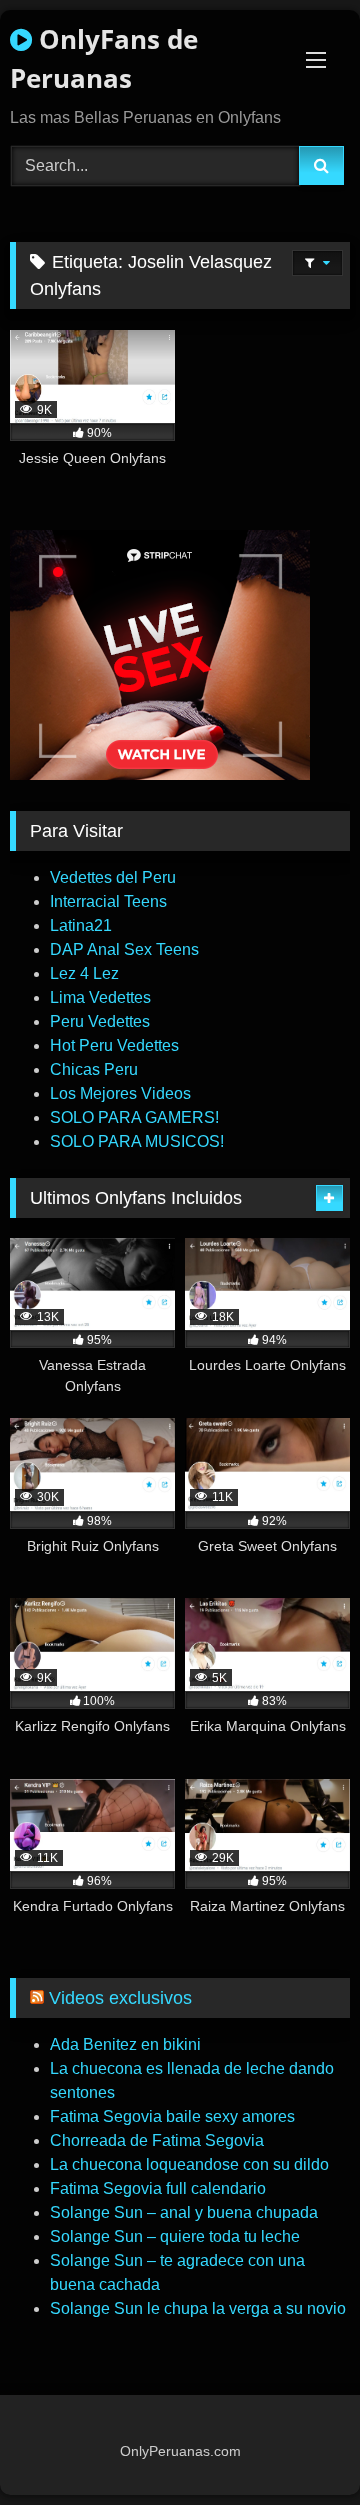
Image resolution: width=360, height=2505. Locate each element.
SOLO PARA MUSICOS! (137, 1141)
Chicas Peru (94, 1069)
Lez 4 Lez (84, 973)
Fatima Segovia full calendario (158, 2188)
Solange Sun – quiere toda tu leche (175, 2236)
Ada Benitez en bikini (125, 2044)
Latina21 (81, 925)
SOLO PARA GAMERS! (134, 1117)
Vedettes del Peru (113, 877)
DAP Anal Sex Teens (124, 949)
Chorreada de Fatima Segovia (157, 2140)
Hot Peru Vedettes (114, 1045)
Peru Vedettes (100, 1021)
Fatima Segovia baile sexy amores (172, 2116)
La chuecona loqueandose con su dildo (189, 2164)
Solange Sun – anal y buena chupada (184, 2212)
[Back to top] (298, 2445)
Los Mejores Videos (120, 1093)
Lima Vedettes (100, 997)
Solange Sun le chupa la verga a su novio (198, 2308)
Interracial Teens (108, 901)
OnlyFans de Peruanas (104, 58)
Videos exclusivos (120, 1998)
